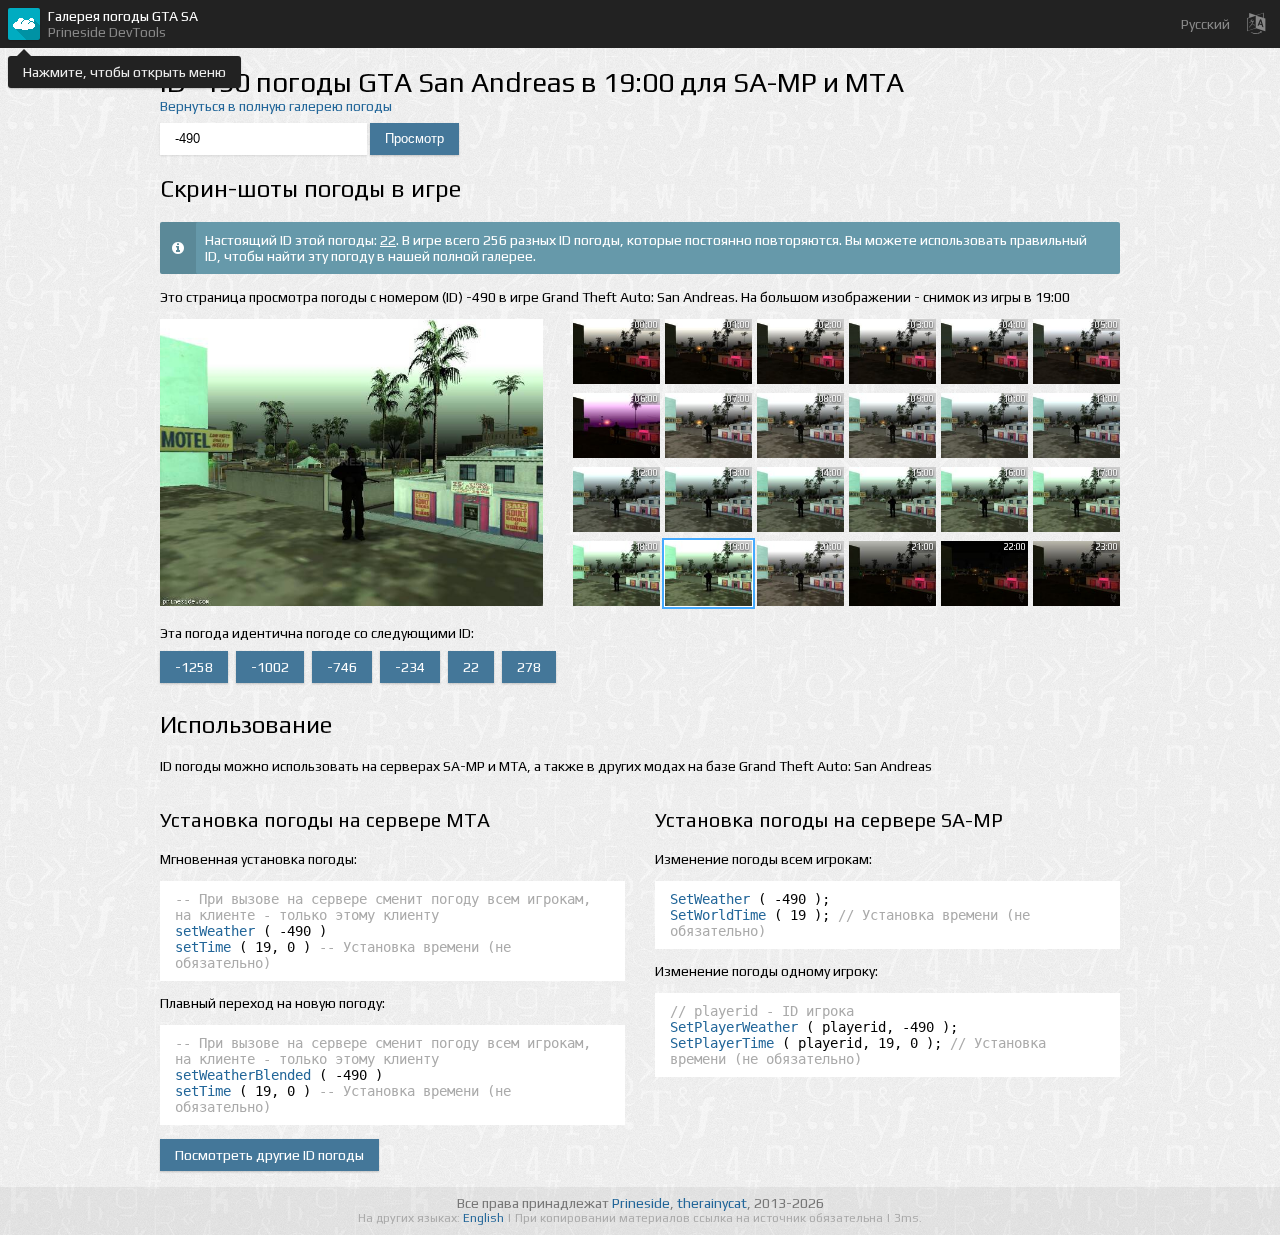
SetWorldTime (718, 915)
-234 (410, 667)
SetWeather (710, 899)
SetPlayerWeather (734, 1027)
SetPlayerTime (722, 1043)
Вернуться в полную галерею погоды (276, 106)
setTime (203, 947)
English (485, 1218)
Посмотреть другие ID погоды (269, 1155)
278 (529, 667)
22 (388, 240)
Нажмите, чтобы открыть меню (124, 72)
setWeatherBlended (243, 1075)
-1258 (194, 667)
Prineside (641, 1203)
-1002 (270, 667)
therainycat (712, 1203)
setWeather (215, 931)
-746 (342, 667)
